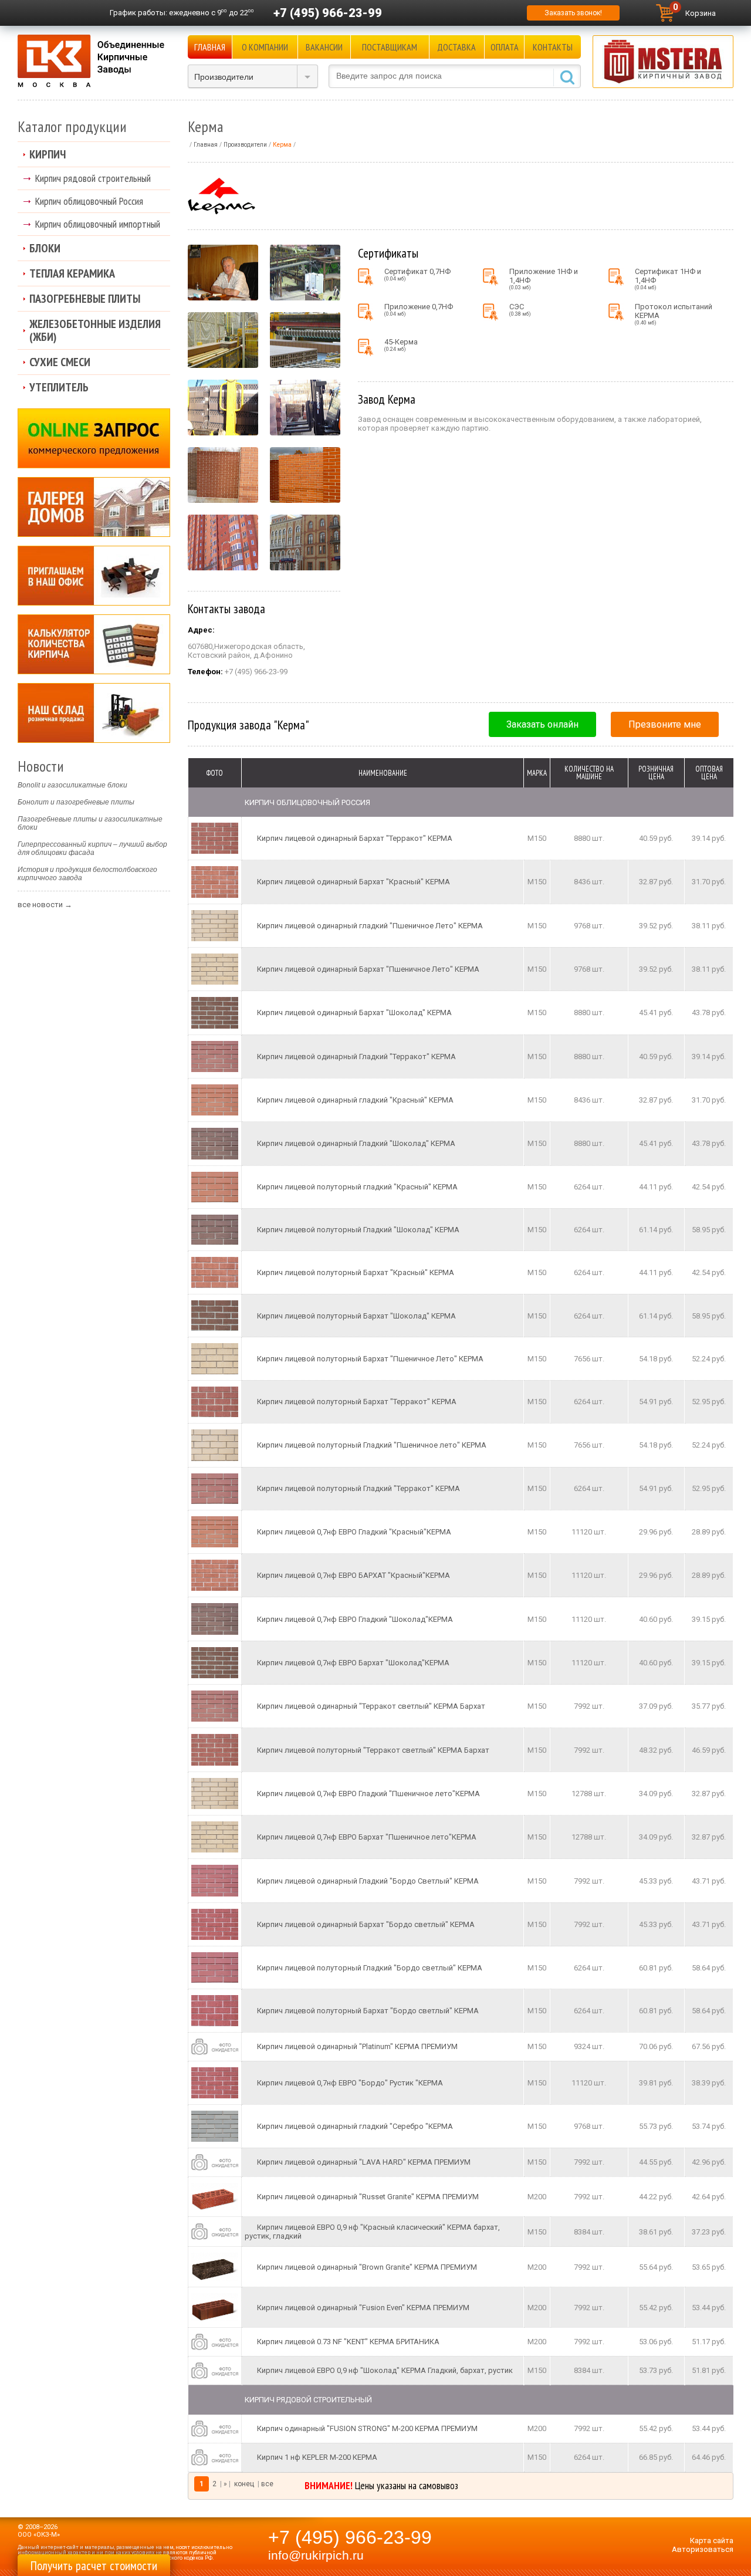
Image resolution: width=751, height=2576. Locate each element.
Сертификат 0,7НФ (417, 274)
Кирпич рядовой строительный (93, 178)
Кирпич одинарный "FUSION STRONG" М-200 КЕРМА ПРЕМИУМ (367, 2428)
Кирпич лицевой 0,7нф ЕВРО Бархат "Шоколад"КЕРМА (353, 1663)
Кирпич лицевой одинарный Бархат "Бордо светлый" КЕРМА (366, 1924)
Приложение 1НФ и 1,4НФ (544, 279)
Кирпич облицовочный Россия (89, 201)
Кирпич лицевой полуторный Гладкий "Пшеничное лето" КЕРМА (372, 1445)
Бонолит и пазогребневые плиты (76, 802)
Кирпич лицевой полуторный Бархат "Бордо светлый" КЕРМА (368, 2011)
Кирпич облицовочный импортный (98, 224)
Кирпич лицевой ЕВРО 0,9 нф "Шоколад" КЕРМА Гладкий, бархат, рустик (385, 2370)
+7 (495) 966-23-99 (328, 13)
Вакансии (324, 47)
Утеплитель (59, 387)
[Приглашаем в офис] (94, 576)
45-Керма (401, 345)
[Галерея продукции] (94, 507)
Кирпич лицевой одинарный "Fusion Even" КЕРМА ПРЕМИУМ (363, 2308)
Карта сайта (712, 2540)
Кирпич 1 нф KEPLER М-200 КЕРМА (317, 2457)
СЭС (520, 310)
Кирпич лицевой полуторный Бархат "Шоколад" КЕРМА (356, 1316)
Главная (210, 47)
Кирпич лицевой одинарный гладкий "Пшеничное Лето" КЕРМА (370, 926)
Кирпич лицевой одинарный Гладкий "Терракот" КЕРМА (356, 1057)
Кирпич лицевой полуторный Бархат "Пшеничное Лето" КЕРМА (370, 1359)
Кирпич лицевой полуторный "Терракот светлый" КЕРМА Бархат (373, 1750)
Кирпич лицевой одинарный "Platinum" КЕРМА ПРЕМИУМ (357, 2046)
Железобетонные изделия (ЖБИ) (95, 330)
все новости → (45, 905)
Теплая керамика (72, 273)
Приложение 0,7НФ (419, 310)
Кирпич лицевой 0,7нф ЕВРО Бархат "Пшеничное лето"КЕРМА (367, 1837)
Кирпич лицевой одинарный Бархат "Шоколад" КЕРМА (354, 1013)
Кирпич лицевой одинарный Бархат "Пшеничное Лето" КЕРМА (368, 969)
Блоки (45, 248)
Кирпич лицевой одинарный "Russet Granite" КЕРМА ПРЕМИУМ (368, 2197)
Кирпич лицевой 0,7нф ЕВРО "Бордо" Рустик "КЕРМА (350, 2083)
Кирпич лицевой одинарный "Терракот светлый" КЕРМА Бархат (371, 1706)
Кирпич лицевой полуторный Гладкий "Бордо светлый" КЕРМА (370, 1968)
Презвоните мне (665, 724)
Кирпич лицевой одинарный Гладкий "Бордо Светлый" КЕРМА (368, 1881)
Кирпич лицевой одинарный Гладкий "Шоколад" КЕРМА (356, 1143)
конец (244, 2484)
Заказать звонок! (573, 13)
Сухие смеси (60, 362)
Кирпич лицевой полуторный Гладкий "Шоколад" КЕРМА (358, 1230)
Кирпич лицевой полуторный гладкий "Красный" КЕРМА (357, 1187)
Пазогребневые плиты (85, 299)
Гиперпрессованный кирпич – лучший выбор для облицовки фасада (92, 848)
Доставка (456, 47)
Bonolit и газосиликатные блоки (72, 785)
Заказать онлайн (542, 724)
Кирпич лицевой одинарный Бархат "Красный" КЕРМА (353, 882)
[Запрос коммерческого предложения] (94, 438)
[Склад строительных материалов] (94, 713)
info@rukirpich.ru (316, 2555)
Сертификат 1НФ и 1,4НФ (668, 279)
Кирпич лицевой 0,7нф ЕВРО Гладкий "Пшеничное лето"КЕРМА (368, 1794)
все (267, 2484)
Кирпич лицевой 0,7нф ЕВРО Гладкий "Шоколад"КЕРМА (355, 1619)
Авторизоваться (703, 2549)
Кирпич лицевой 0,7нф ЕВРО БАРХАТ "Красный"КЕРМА (353, 1575)
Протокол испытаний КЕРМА (674, 314)
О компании (265, 47)
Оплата (505, 47)
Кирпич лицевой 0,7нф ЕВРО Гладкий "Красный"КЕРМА (354, 1532)
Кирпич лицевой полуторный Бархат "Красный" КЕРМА (356, 1272)
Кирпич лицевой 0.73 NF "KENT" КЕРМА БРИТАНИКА (348, 2342)
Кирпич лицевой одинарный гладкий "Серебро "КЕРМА (355, 2126)
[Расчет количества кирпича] (94, 644)
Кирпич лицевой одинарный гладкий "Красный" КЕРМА (355, 1100)
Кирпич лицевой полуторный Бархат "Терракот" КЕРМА (357, 1402)
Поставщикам (390, 47)
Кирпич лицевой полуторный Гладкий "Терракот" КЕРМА (358, 1488)
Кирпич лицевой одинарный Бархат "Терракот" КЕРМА (355, 838)
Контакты (553, 47)
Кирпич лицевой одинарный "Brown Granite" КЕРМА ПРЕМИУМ (367, 2267)
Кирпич (48, 154)
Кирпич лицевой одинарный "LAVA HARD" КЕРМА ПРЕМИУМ (364, 2162)
